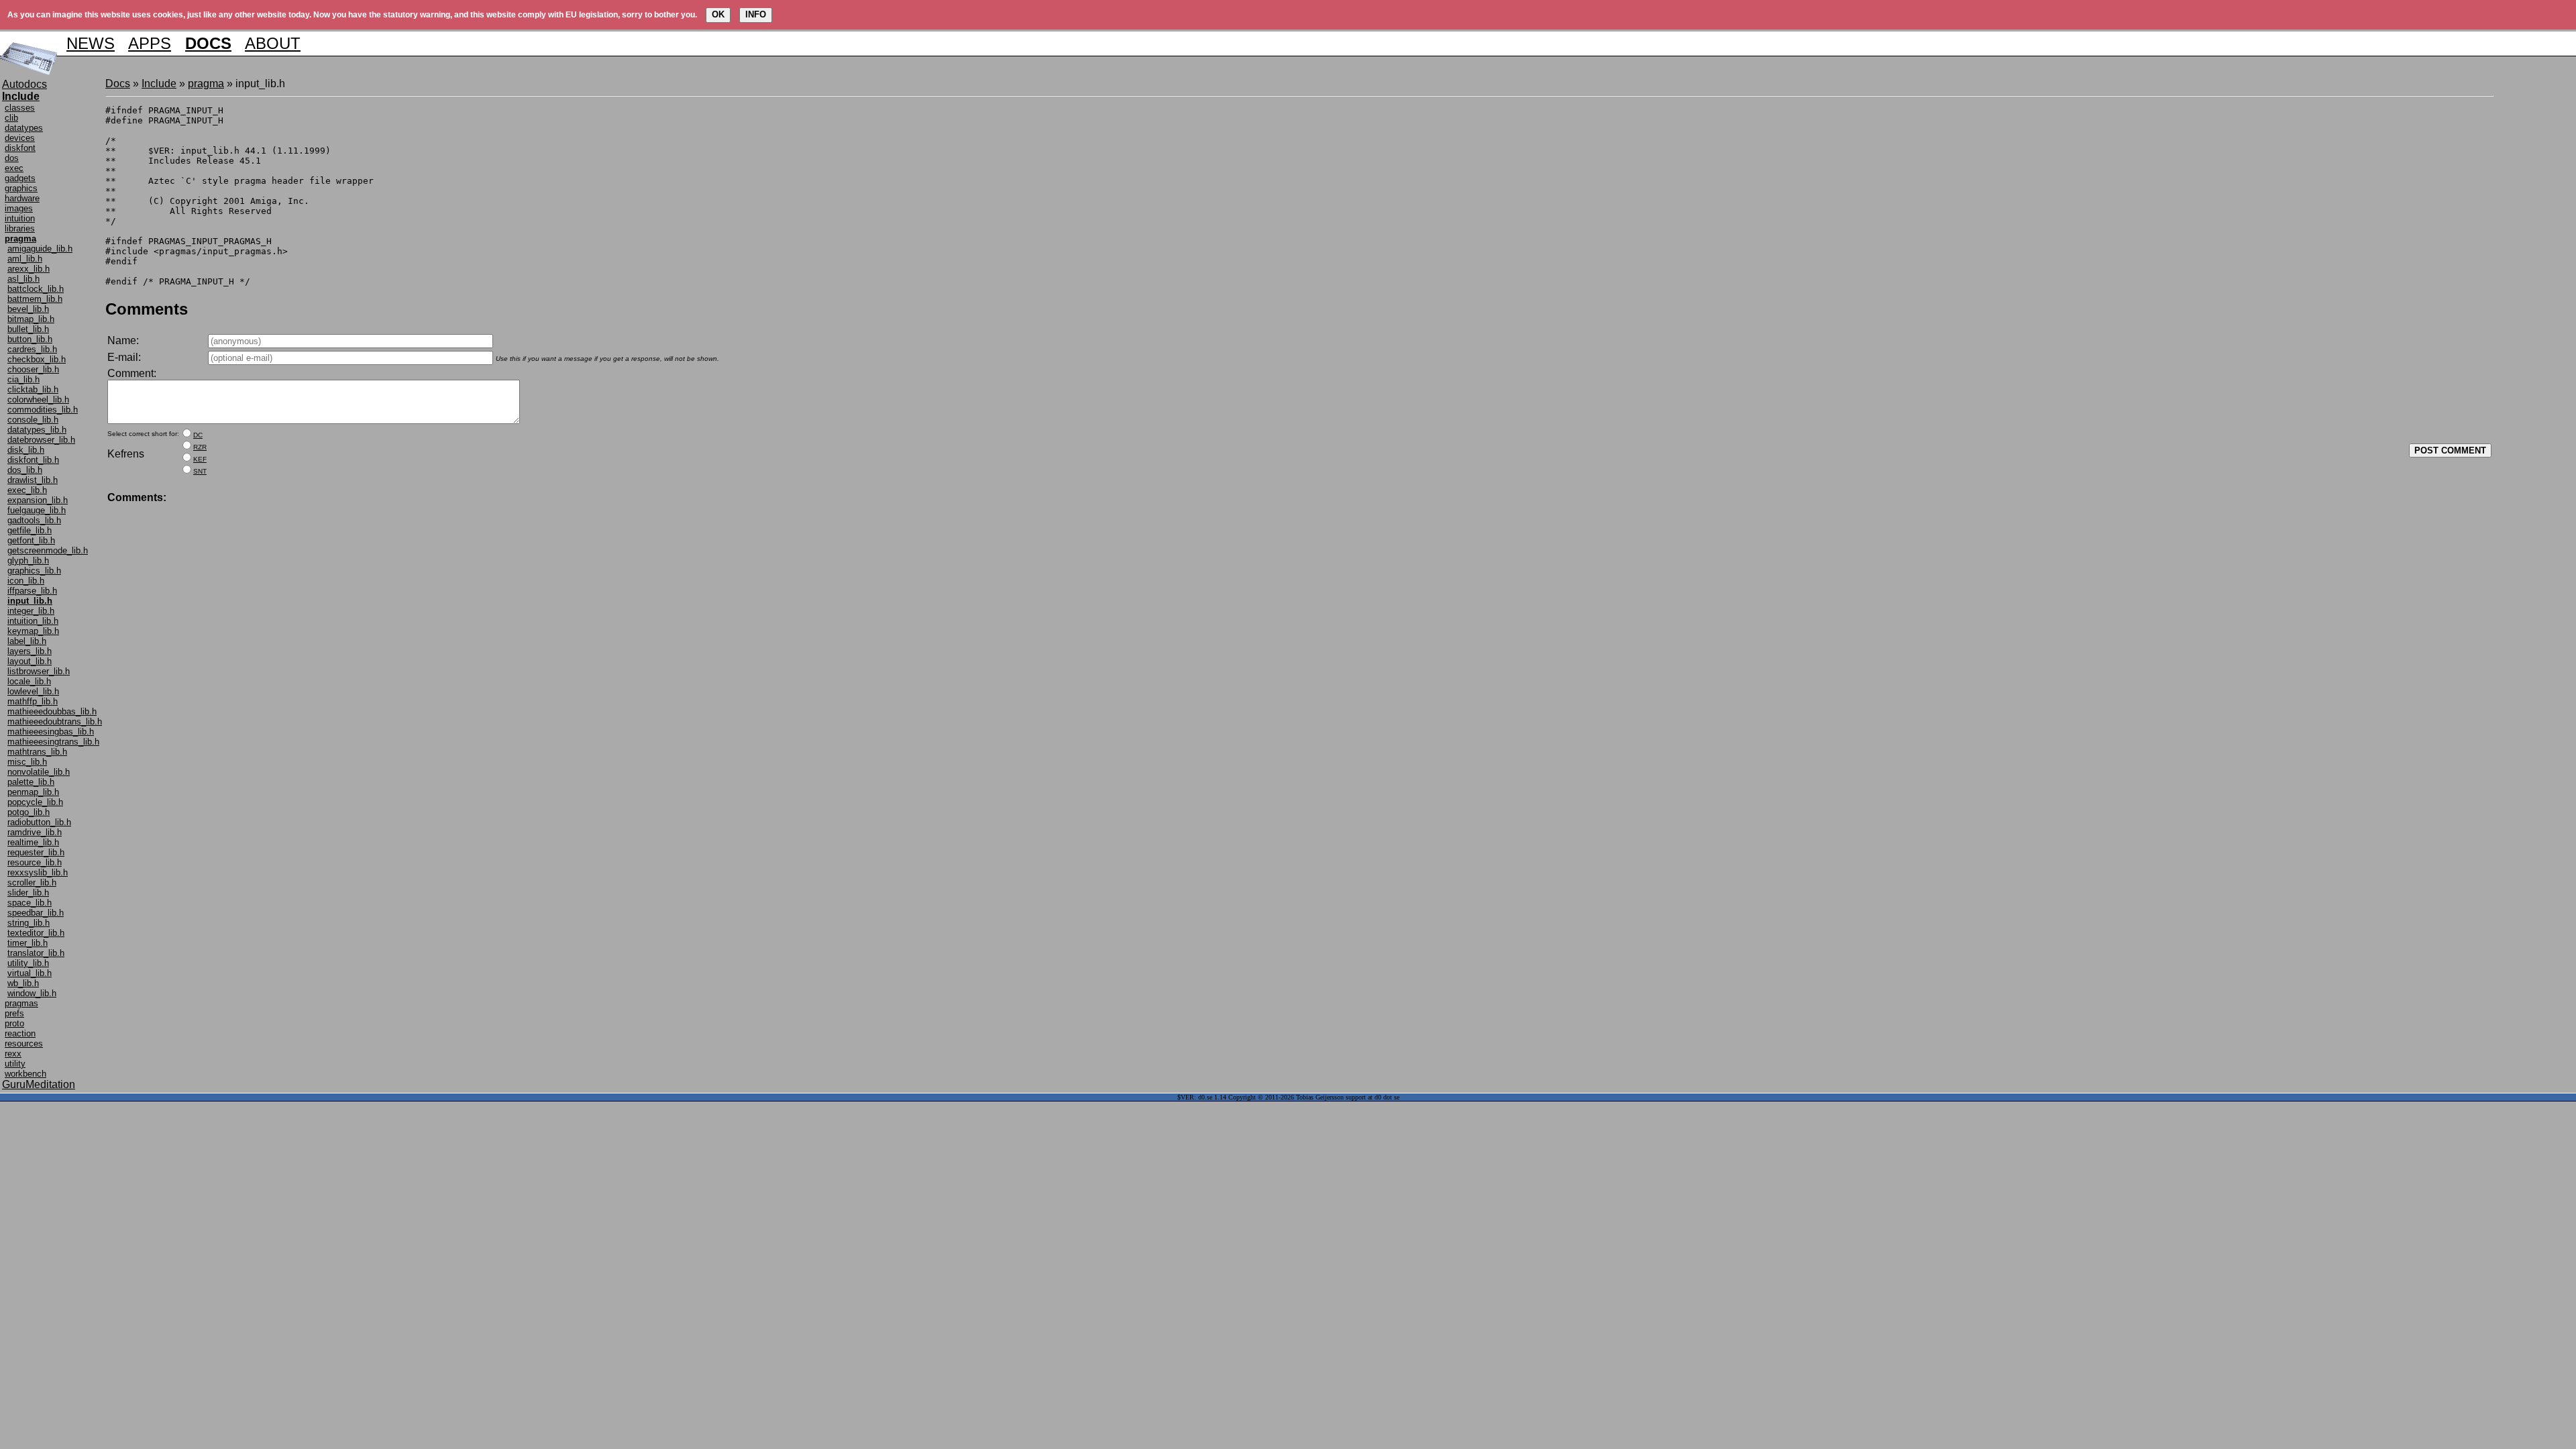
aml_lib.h (25, 259)
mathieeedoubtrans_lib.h (55, 721)
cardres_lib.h (32, 349)
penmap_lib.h (33, 792)
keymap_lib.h (33, 631)
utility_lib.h (28, 963)
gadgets (20, 178)
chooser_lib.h (33, 369)
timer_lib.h (28, 943)
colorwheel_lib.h (38, 399)
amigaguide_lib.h (40, 249)
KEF (200, 459)
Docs (118, 84)
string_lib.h (29, 923)
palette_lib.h (31, 782)
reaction (20, 1033)
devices (20, 138)
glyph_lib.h (28, 560)
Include (159, 84)
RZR (200, 447)
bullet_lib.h (28, 329)
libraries (20, 228)
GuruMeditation (39, 1084)
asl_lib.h (23, 279)
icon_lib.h (26, 581)
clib (11, 118)
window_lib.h (32, 993)
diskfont (20, 148)
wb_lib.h (23, 983)
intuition (20, 218)
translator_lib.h (36, 953)
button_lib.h (30, 339)
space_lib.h (30, 903)
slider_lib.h (28, 893)
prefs (14, 1013)
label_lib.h (27, 641)
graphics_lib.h (34, 571)
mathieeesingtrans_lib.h (53, 742)
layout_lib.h (30, 661)
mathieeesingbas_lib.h (51, 732)
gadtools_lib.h (34, 520)
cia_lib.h (23, 379)
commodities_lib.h (43, 410)
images (19, 208)
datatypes (24, 128)
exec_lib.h (27, 490)
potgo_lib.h (29, 812)
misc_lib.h (27, 762)
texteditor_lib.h (36, 933)
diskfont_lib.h (33, 460)
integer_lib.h (31, 611)
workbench (25, 1074)
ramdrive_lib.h (35, 832)
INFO (756, 14)
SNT (200, 471)
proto (14, 1023)
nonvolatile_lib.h (39, 772)
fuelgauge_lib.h (37, 510)
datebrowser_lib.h (41, 440)
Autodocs (24, 84)
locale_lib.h (29, 681)
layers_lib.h (30, 651)
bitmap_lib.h (31, 319)
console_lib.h (33, 420)
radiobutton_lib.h (39, 822)
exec (14, 168)
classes (20, 108)
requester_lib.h (36, 852)
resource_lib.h (35, 862)
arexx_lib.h (29, 269)
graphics (21, 188)
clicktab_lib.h (33, 389)
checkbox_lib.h (37, 359)
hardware (22, 198)
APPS (150, 43)
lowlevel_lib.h (33, 691)
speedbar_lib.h (36, 913)
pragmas (21, 1003)
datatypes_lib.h (37, 430)
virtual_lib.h (30, 973)
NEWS (91, 43)
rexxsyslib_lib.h (38, 872)
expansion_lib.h (38, 500)
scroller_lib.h (32, 882)
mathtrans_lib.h (37, 752)
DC (198, 435)
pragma (206, 84)
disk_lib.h (26, 450)
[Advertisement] (2534, 279)
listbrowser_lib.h (39, 671)
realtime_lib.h (33, 842)
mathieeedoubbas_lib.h (52, 711)
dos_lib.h (25, 470)
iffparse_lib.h (32, 591)
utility (15, 1064)
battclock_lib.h (36, 289)
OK (718, 14)
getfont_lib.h (31, 540)
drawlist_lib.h (33, 480)
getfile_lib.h (30, 530)
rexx (13, 1054)
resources (24, 1043)
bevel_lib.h (28, 309)
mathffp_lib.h (33, 701)
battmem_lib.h (35, 299)
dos (12, 158)
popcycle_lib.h (35, 802)
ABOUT (273, 43)
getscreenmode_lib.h (48, 550)
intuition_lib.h (33, 621)
